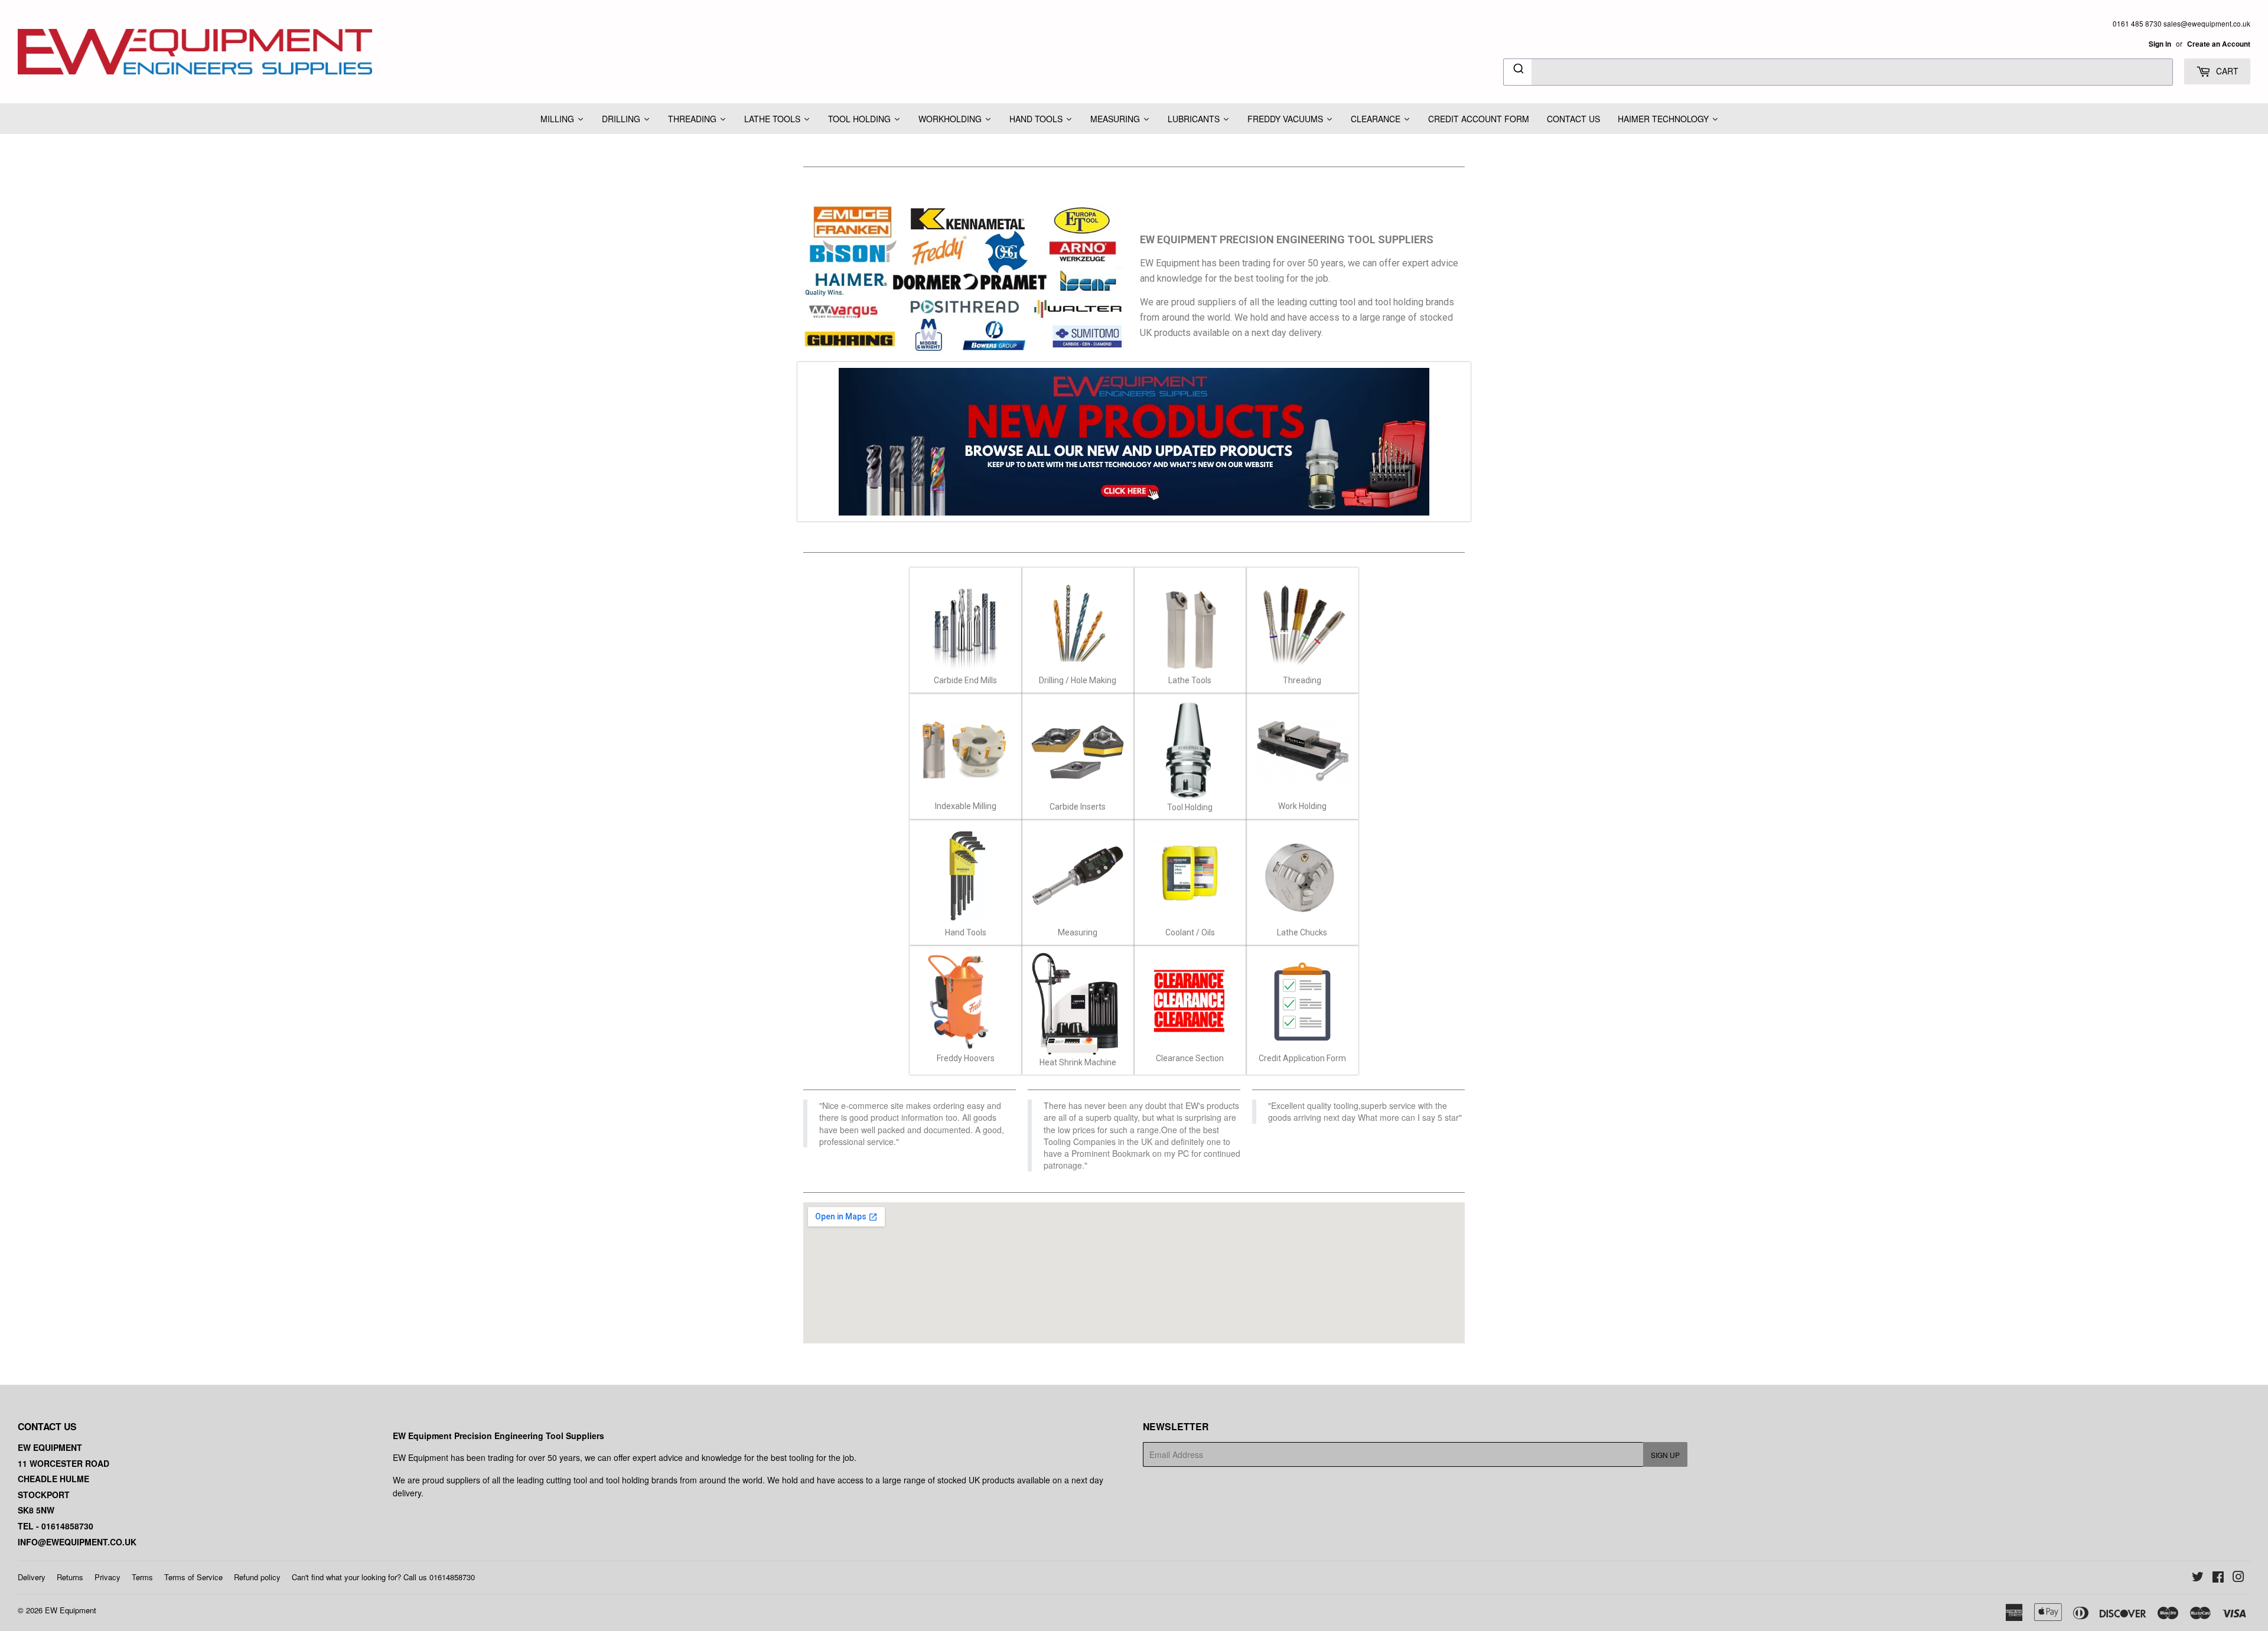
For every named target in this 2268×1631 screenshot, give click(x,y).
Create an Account (2219, 44)
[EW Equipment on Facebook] (2218, 1578)
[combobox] (1838, 72)
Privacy (107, 1577)
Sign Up (1665, 1455)
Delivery (32, 1577)
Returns (70, 1577)
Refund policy (257, 1577)
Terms (142, 1577)
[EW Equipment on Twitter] (2198, 1578)
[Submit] (1518, 70)
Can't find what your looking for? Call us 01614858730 (383, 1577)
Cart (2226, 71)
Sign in (2160, 44)
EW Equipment (71, 1610)
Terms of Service (193, 1577)
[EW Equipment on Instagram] (2238, 1578)
